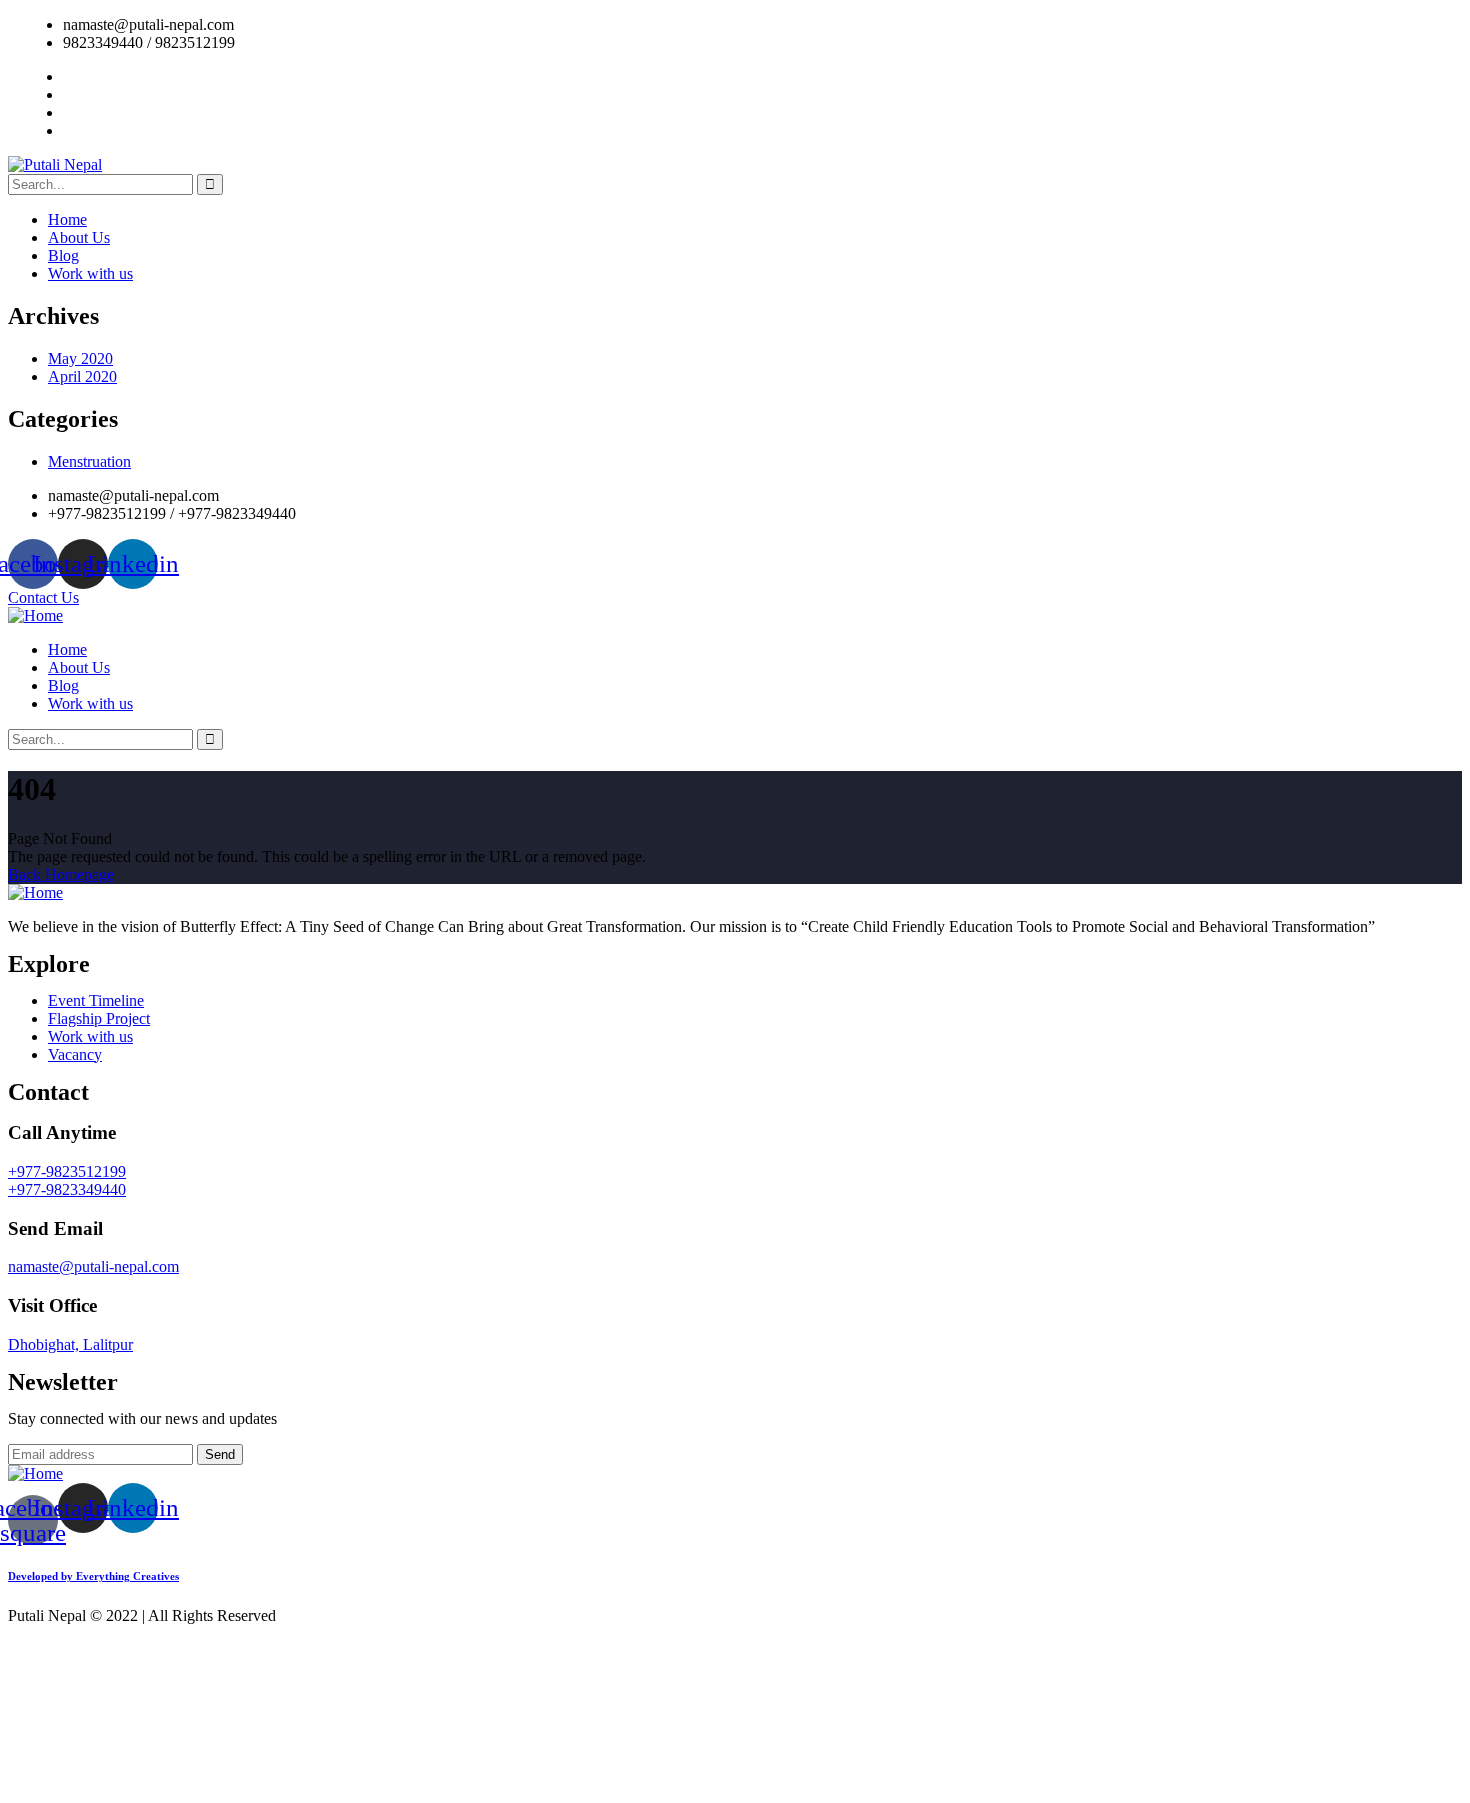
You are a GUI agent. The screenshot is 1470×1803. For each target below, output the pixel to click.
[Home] (35, 615)
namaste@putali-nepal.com (93, 1266)
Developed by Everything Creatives (93, 1576)
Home (67, 219)
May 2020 (80, 358)
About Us (79, 237)
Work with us (90, 273)
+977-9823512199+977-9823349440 (67, 1180)
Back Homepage (61, 874)
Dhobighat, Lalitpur (70, 1344)
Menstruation (89, 461)
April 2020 (82, 376)
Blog (63, 255)
